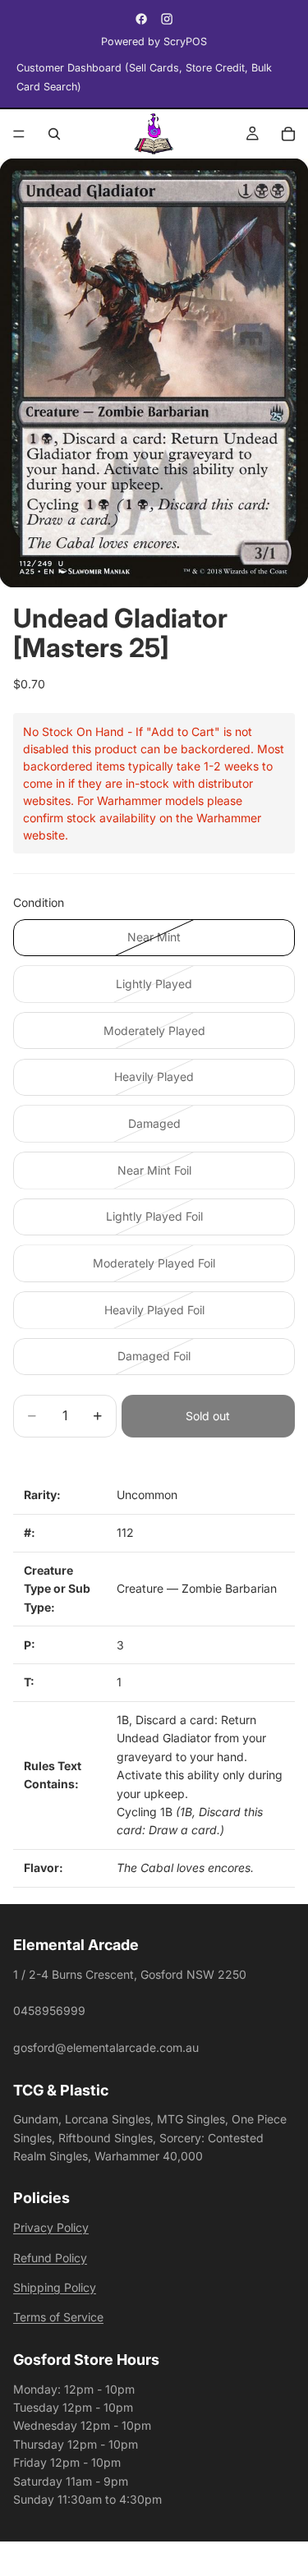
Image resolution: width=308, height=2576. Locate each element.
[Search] (54, 134)
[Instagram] (167, 19)
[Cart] (288, 134)
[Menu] (19, 134)
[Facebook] (141, 19)
